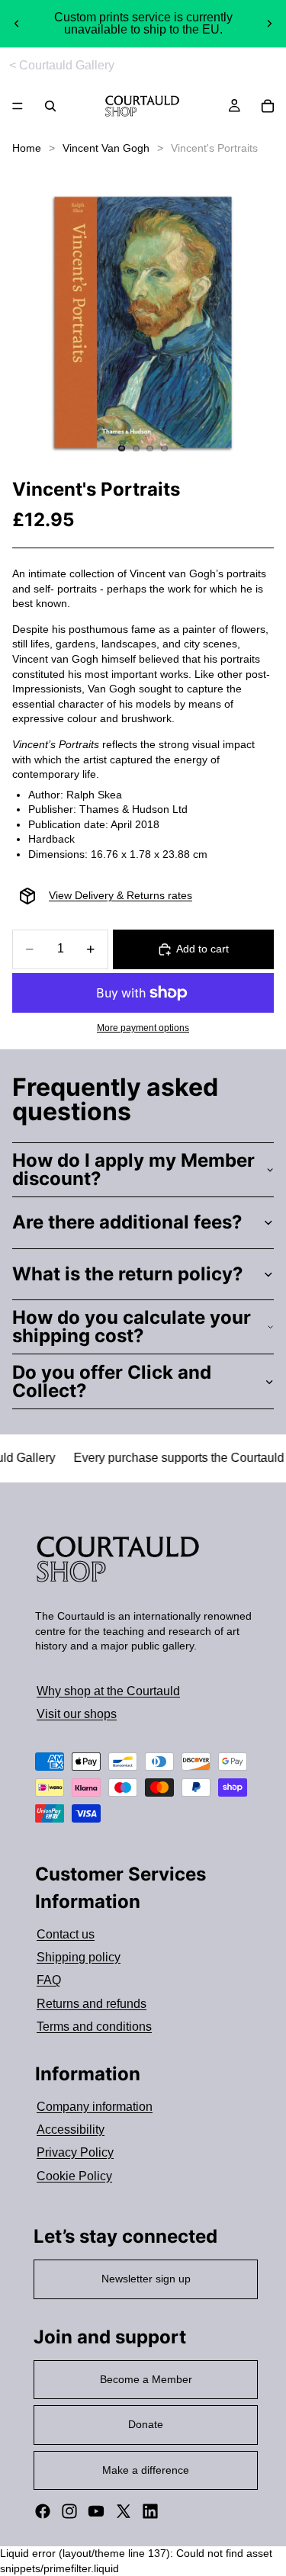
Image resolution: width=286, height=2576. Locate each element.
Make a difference (146, 2470)
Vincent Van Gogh (106, 148)
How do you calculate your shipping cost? (132, 1327)
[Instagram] (69, 2511)
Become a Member (146, 2379)
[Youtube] (96, 2511)
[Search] (50, 106)
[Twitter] (124, 2511)
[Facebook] (43, 2511)
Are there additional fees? (127, 1222)
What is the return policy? (128, 1274)
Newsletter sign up (146, 2279)
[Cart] (268, 106)
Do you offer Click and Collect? (112, 1381)
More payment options (143, 1028)
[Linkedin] (150, 2511)
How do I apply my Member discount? (133, 1169)
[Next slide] (269, 24)
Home (27, 148)
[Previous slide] (17, 24)
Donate (146, 2424)
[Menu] (18, 107)
